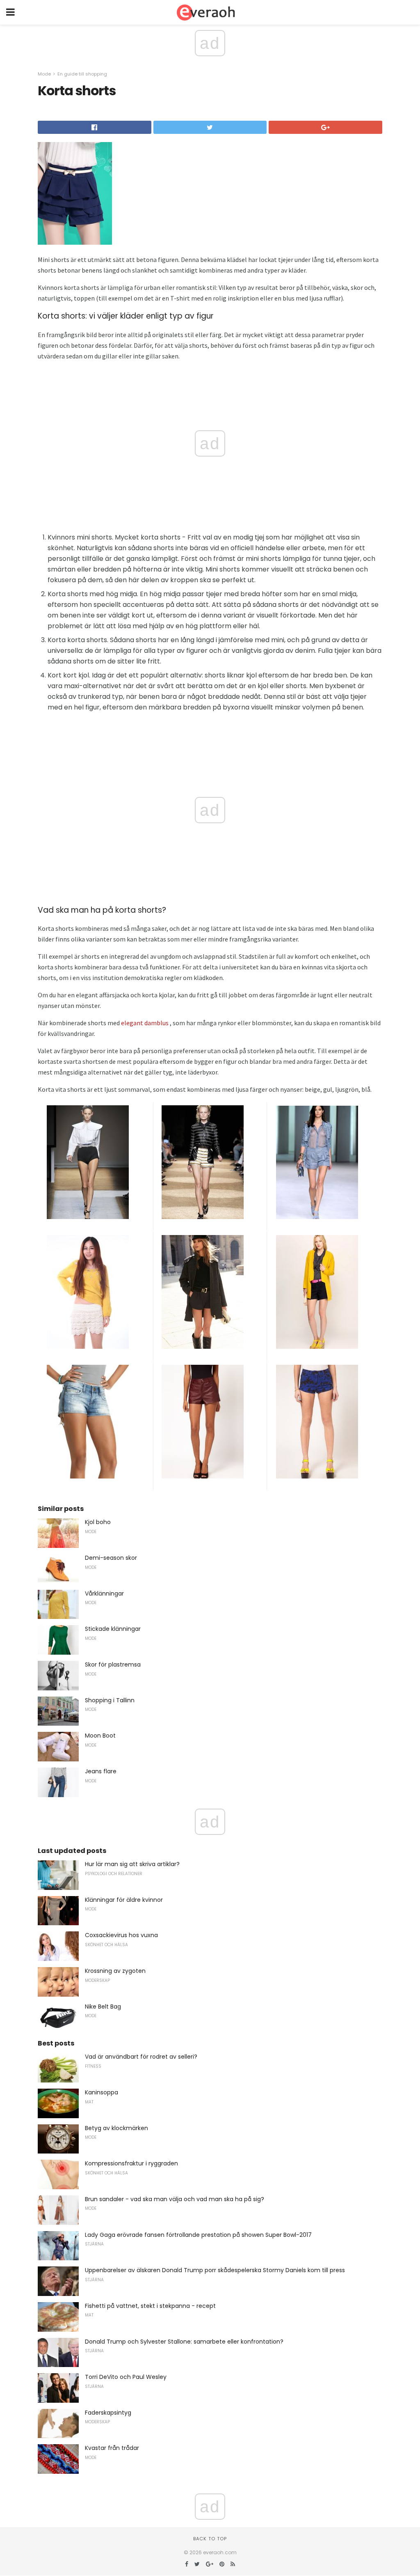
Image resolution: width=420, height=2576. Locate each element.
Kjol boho (98, 1522)
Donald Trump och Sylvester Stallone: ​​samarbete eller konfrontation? (184, 2342)
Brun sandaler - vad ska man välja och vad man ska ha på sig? (175, 2199)
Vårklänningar (104, 1593)
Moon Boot (100, 1736)
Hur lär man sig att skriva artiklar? (132, 1864)
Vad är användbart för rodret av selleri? (141, 2057)
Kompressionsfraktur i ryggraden (131, 2163)
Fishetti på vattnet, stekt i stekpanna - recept (150, 2306)
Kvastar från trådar (112, 2448)
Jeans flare (101, 1771)
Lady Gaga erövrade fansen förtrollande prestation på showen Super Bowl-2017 (198, 2235)
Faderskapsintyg (108, 2413)
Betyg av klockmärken (116, 2128)
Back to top (210, 2539)
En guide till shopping (82, 74)
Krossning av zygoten (115, 1971)
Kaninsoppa (102, 2092)
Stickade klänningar (113, 1629)
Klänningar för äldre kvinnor (124, 1900)
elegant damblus (145, 1023)
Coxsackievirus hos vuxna (121, 1935)
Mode (44, 74)
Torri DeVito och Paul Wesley (126, 2377)
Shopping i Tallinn (110, 1700)
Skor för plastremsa (113, 1665)
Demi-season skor (111, 1558)
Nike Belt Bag (103, 2007)
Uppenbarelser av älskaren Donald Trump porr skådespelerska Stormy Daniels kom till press (215, 2270)
